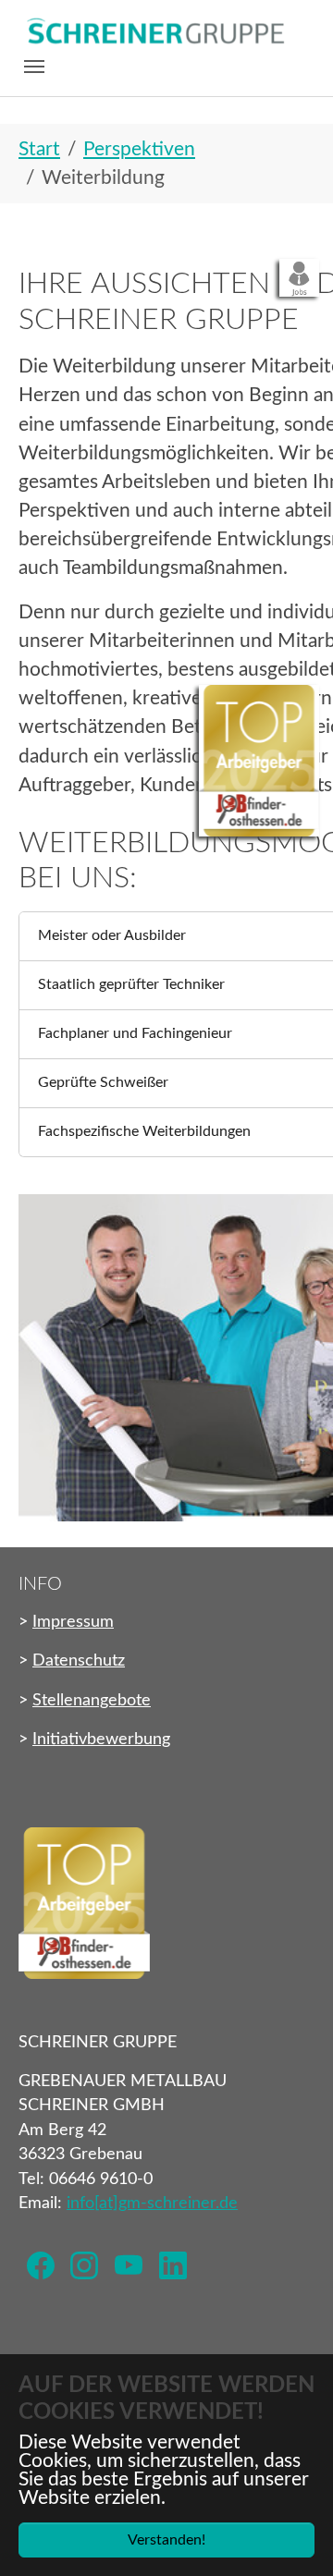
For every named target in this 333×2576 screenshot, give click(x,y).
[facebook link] (41, 2264)
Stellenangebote (92, 1700)
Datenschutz (79, 1660)
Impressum (73, 1622)
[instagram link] (85, 2264)
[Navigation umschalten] (34, 67)
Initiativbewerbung (101, 1739)
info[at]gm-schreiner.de (152, 2203)
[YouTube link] (129, 2264)
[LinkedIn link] (173, 2264)
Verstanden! (166, 2540)
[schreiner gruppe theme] (155, 32)
